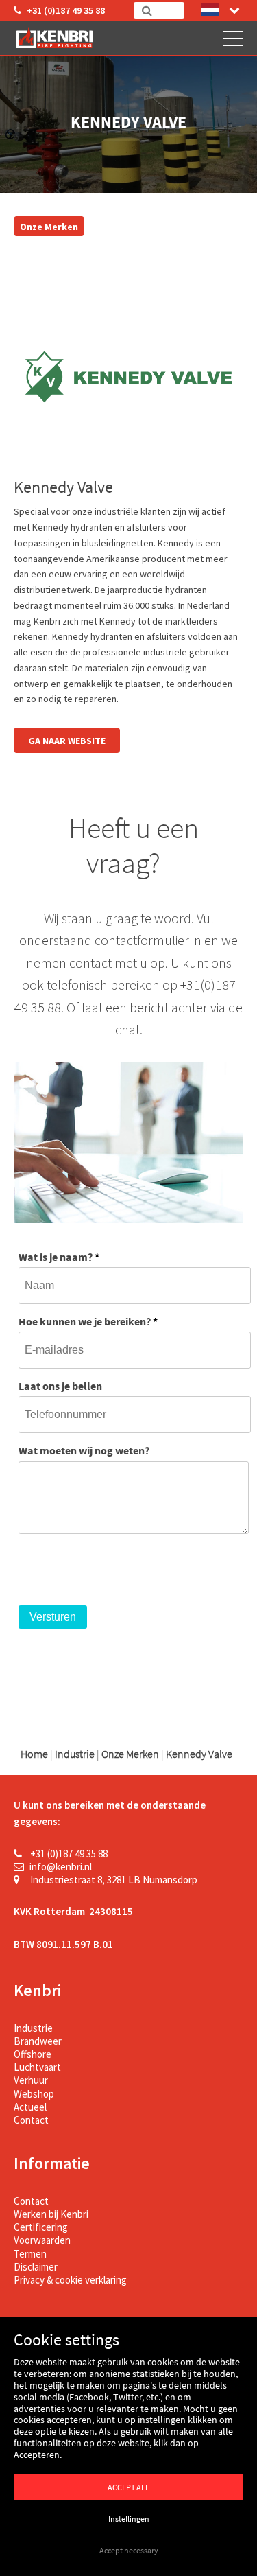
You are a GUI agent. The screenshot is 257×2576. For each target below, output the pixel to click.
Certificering (41, 2227)
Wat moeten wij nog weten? (84, 1450)
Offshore (33, 2054)
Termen (30, 2254)
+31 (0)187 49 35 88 (66, 10)
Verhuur (31, 2080)
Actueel (30, 2107)
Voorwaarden (42, 2240)
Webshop (34, 2094)
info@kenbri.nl (61, 1867)
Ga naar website (67, 741)
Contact (31, 2120)
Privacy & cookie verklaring (70, 2280)
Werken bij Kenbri (51, 2214)
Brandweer (38, 2041)
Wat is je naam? (59, 1257)
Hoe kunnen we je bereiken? (88, 1321)
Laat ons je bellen (60, 1386)
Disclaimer (36, 2267)
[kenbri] (57, 38)
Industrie (33, 2028)
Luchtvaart (37, 2067)
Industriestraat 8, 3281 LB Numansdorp (113, 1880)
